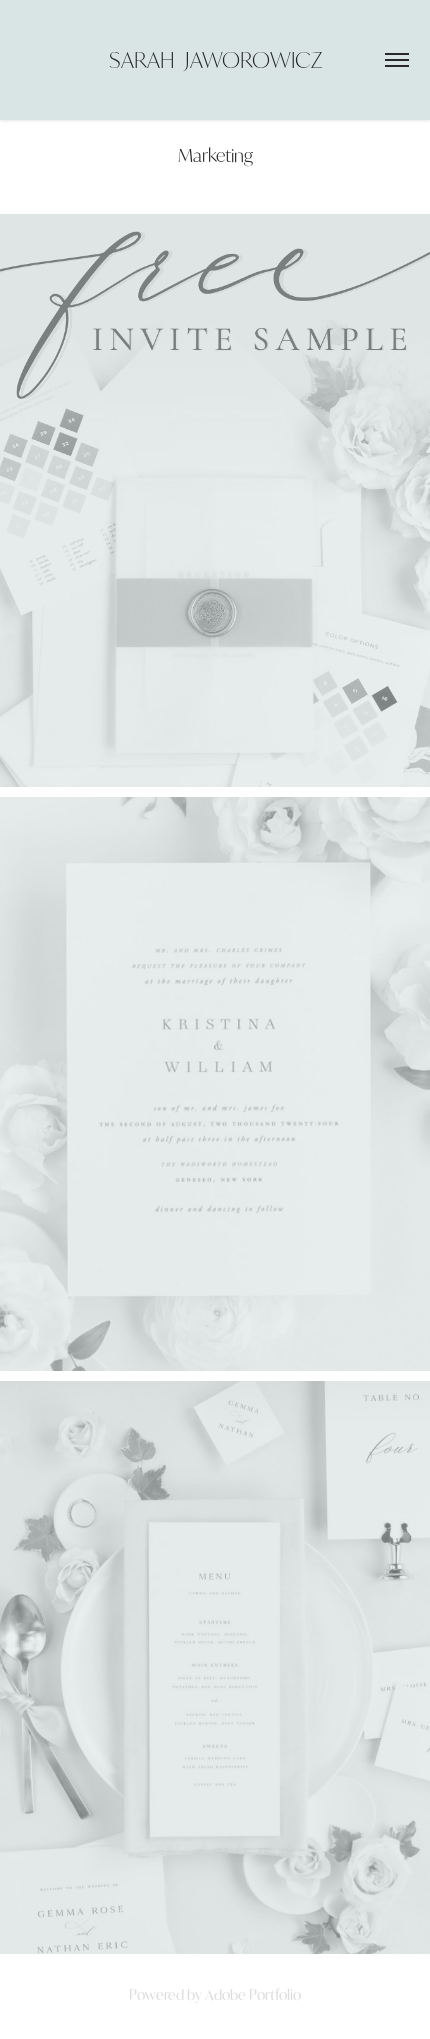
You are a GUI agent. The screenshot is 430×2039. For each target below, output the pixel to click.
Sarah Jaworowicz (215, 59)
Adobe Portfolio (253, 1994)
